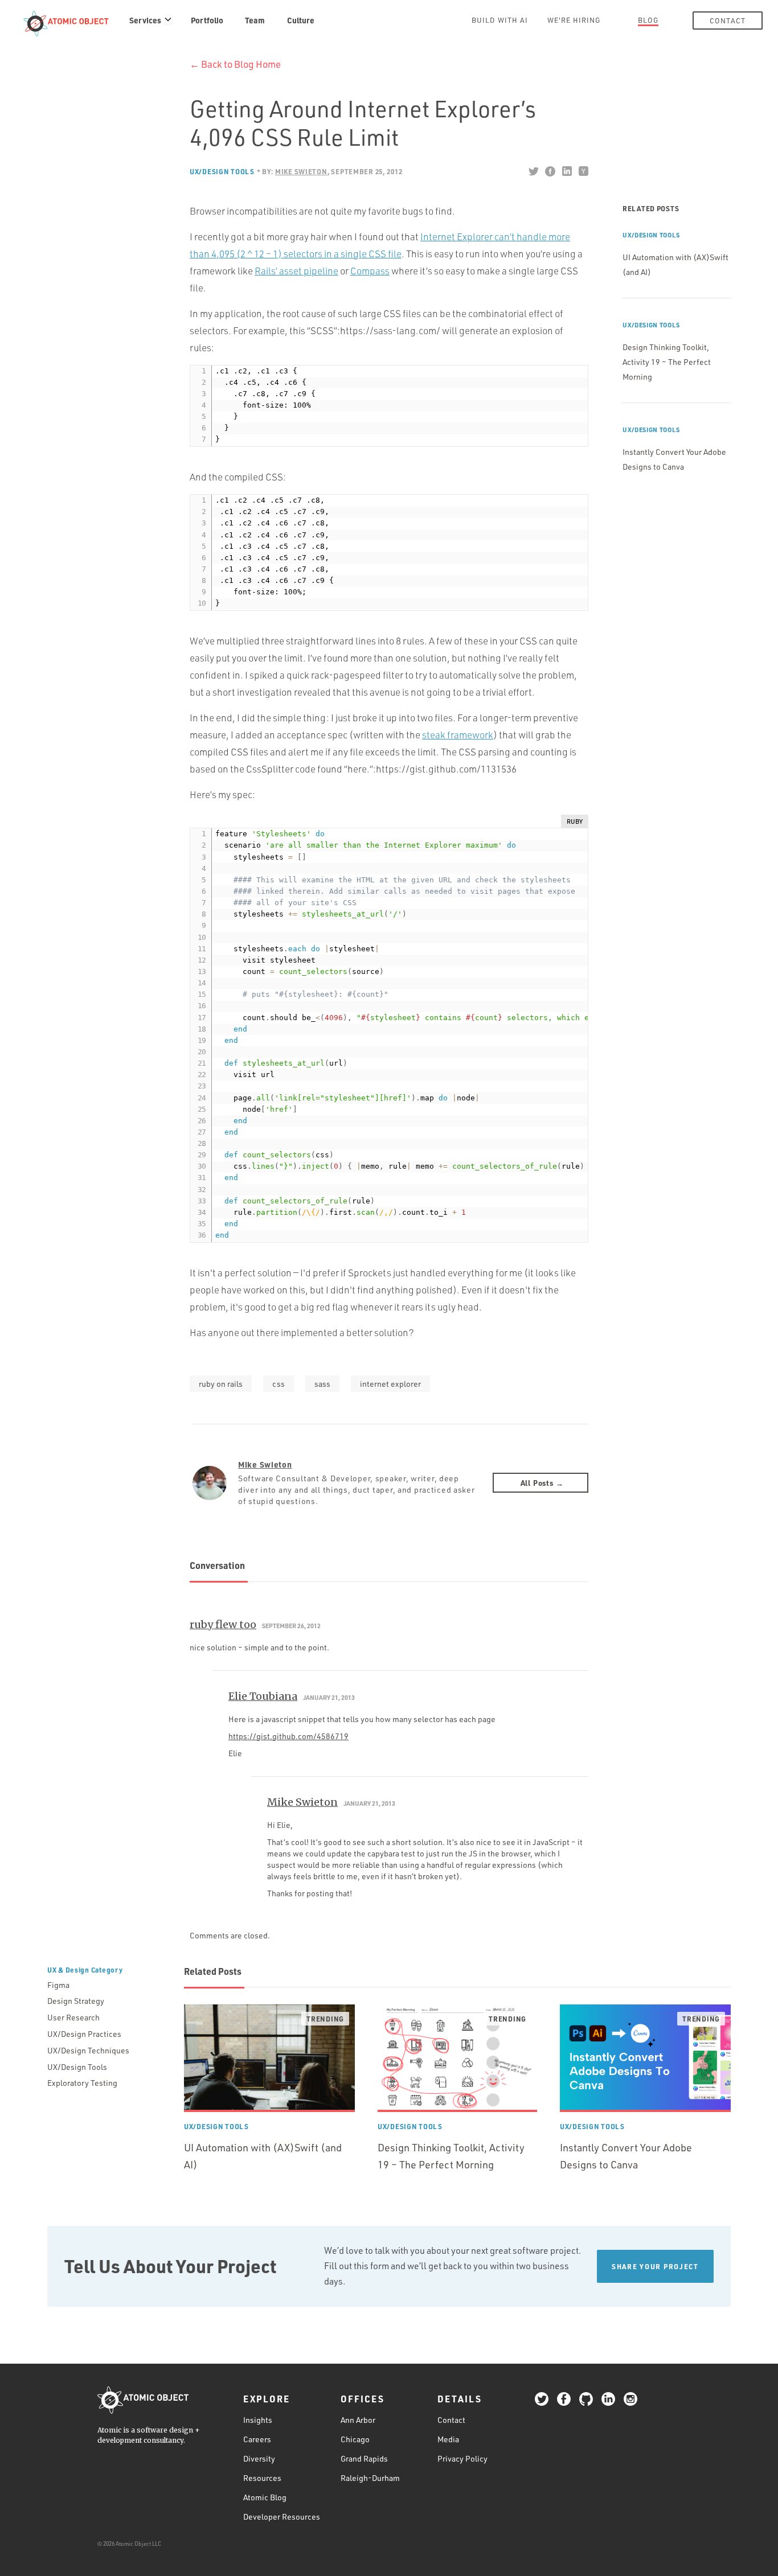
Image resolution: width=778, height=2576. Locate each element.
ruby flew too (223, 1624)
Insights (258, 2419)
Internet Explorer (390, 1384)
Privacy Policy (462, 2458)
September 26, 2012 (291, 1626)
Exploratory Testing (82, 2083)
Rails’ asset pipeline (296, 271)
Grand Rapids (364, 2458)
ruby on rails (221, 1384)
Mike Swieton (265, 1464)
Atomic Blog (265, 2497)
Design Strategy (76, 2001)
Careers (257, 2439)
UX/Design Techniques (88, 2050)
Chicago (355, 2439)
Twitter (533, 171)
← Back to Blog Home (235, 64)
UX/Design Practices (84, 2034)
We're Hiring (574, 20)
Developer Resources (282, 2516)
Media (448, 2439)
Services (145, 20)
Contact (728, 20)
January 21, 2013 (329, 1698)
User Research (73, 2017)
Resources (262, 2477)
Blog (648, 20)
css (279, 1384)
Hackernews (583, 171)
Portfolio (207, 20)
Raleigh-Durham (370, 2477)
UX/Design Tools (222, 171)
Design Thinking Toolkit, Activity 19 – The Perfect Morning (667, 362)
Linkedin (566, 171)
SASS (322, 1384)
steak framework (458, 735)
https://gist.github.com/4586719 (288, 1736)
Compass (370, 271)
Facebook (550, 171)
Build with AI (500, 20)
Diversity (259, 2458)
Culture (301, 20)
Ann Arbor (358, 2419)
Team (255, 20)
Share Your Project (655, 2266)
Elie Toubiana (263, 1696)
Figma (58, 1985)
